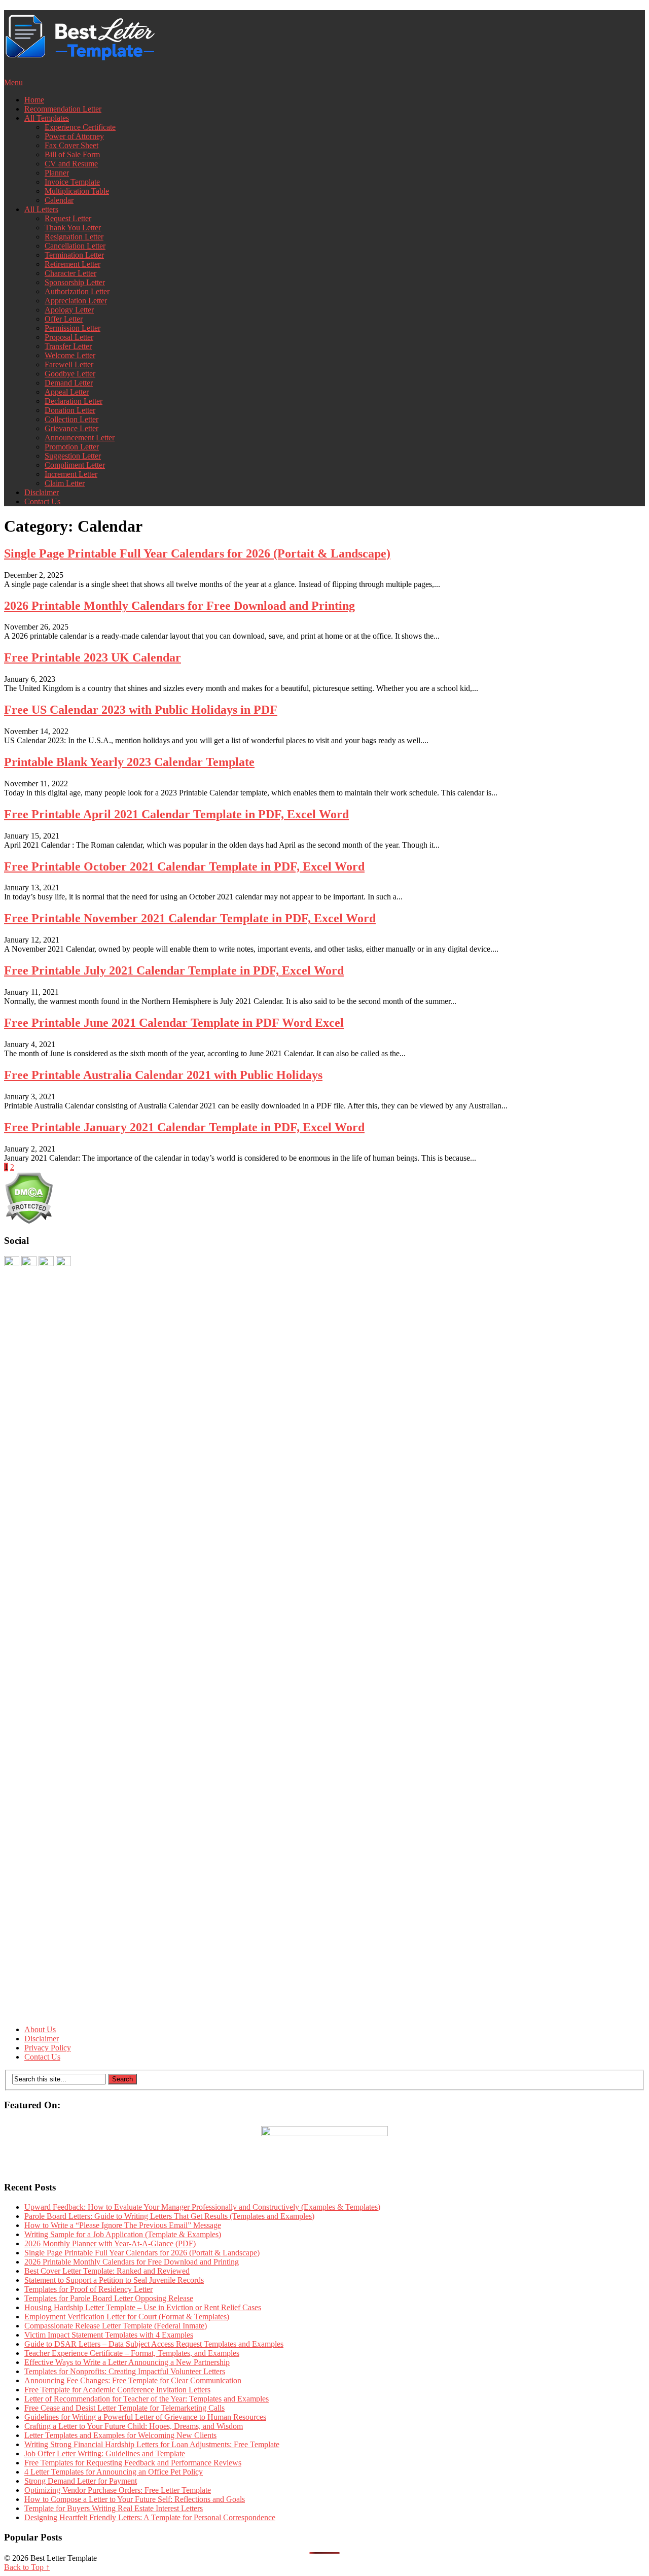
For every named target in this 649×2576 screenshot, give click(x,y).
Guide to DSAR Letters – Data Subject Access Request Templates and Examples (154, 2344)
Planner (57, 173)
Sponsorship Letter (75, 282)
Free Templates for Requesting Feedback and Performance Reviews (133, 2463)
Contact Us (42, 501)
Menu (13, 82)
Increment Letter (71, 474)
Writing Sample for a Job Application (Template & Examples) (123, 2234)
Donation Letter (70, 410)
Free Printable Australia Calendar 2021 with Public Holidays (163, 1075)
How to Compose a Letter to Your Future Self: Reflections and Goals (135, 2499)
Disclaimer (42, 492)
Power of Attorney (74, 136)
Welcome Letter (70, 355)
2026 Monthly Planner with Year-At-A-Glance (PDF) (110, 2243)
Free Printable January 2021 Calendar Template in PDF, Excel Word (184, 1127)
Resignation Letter (74, 237)
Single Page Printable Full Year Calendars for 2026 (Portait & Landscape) (197, 553)
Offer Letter (64, 319)
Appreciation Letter (76, 301)
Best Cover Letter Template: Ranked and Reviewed (107, 2271)
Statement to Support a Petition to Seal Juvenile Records (114, 2280)
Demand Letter (69, 383)
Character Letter (70, 273)
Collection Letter (71, 419)
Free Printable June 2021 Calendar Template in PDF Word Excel (174, 1023)
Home (34, 100)
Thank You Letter (73, 228)
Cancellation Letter (75, 246)
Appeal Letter (67, 392)
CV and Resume (71, 164)
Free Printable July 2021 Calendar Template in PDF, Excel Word (174, 970)
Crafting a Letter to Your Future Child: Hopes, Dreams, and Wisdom (134, 2426)
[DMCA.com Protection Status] (29, 1221)
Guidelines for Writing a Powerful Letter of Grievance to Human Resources (145, 2417)
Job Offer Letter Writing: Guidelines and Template (105, 2453)
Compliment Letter (75, 465)
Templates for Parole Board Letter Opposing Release (109, 2298)
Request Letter (68, 218)
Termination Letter (74, 255)
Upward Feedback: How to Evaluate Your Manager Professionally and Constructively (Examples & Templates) (202, 2207)
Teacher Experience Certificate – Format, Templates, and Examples (132, 2353)
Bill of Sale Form (72, 154)
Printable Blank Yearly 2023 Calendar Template (129, 762)
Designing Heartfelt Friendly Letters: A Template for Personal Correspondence (150, 2517)
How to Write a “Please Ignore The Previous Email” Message (123, 2225)
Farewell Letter (69, 364)
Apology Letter (69, 310)
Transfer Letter (68, 346)
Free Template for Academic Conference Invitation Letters (117, 2390)
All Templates (47, 118)
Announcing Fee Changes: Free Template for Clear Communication (133, 2380)
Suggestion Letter (73, 456)
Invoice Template (72, 182)
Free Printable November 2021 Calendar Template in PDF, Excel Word (190, 918)
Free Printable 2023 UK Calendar (93, 657)
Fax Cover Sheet (71, 145)
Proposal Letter (69, 337)
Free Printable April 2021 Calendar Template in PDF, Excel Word (176, 814)
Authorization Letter (77, 291)
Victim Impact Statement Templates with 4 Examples (109, 2335)
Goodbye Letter (70, 374)
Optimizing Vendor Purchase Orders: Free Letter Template (118, 2490)
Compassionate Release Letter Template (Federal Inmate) (116, 2326)
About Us (40, 2029)
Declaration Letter (74, 401)
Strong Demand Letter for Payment (81, 2481)
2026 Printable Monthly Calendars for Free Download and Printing (179, 606)
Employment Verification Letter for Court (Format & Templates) (127, 2317)
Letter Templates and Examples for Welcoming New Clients (120, 2435)
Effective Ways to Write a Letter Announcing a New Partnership (127, 2362)
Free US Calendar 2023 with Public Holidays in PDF (141, 710)
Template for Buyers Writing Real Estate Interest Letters (114, 2508)
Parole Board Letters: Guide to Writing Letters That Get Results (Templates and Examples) (169, 2216)
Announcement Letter (80, 438)
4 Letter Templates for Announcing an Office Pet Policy (114, 2472)
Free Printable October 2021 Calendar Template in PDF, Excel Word (184, 866)
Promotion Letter (72, 447)
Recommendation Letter (63, 109)
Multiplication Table (77, 191)
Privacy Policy (48, 2048)
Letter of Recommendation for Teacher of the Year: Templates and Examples (147, 2399)
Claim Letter (65, 483)
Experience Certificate (80, 127)
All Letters (41, 209)
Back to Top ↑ (27, 2567)
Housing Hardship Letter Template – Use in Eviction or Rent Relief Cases (143, 2307)
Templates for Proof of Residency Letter (88, 2289)
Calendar (59, 200)
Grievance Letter (71, 428)
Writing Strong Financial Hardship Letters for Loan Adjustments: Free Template (152, 2444)
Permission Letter (73, 328)
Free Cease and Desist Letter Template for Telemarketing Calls (124, 2408)
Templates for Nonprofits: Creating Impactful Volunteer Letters (125, 2371)
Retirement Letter (73, 264)
